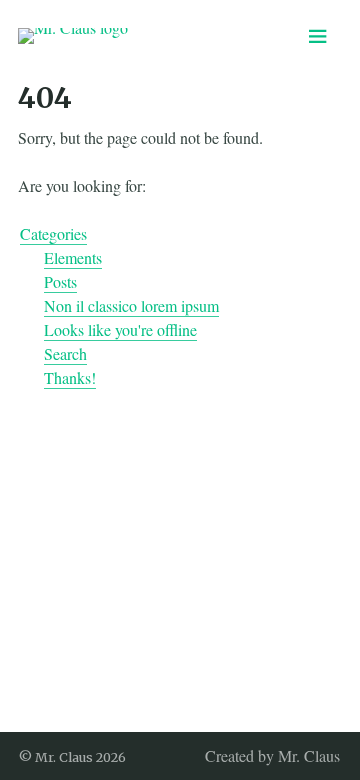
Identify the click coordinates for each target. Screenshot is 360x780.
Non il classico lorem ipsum (131, 305)
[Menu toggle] (318, 36)
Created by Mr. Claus (272, 755)
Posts (60, 281)
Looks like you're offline (120, 329)
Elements (73, 257)
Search (65, 353)
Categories (53, 233)
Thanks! (70, 377)
